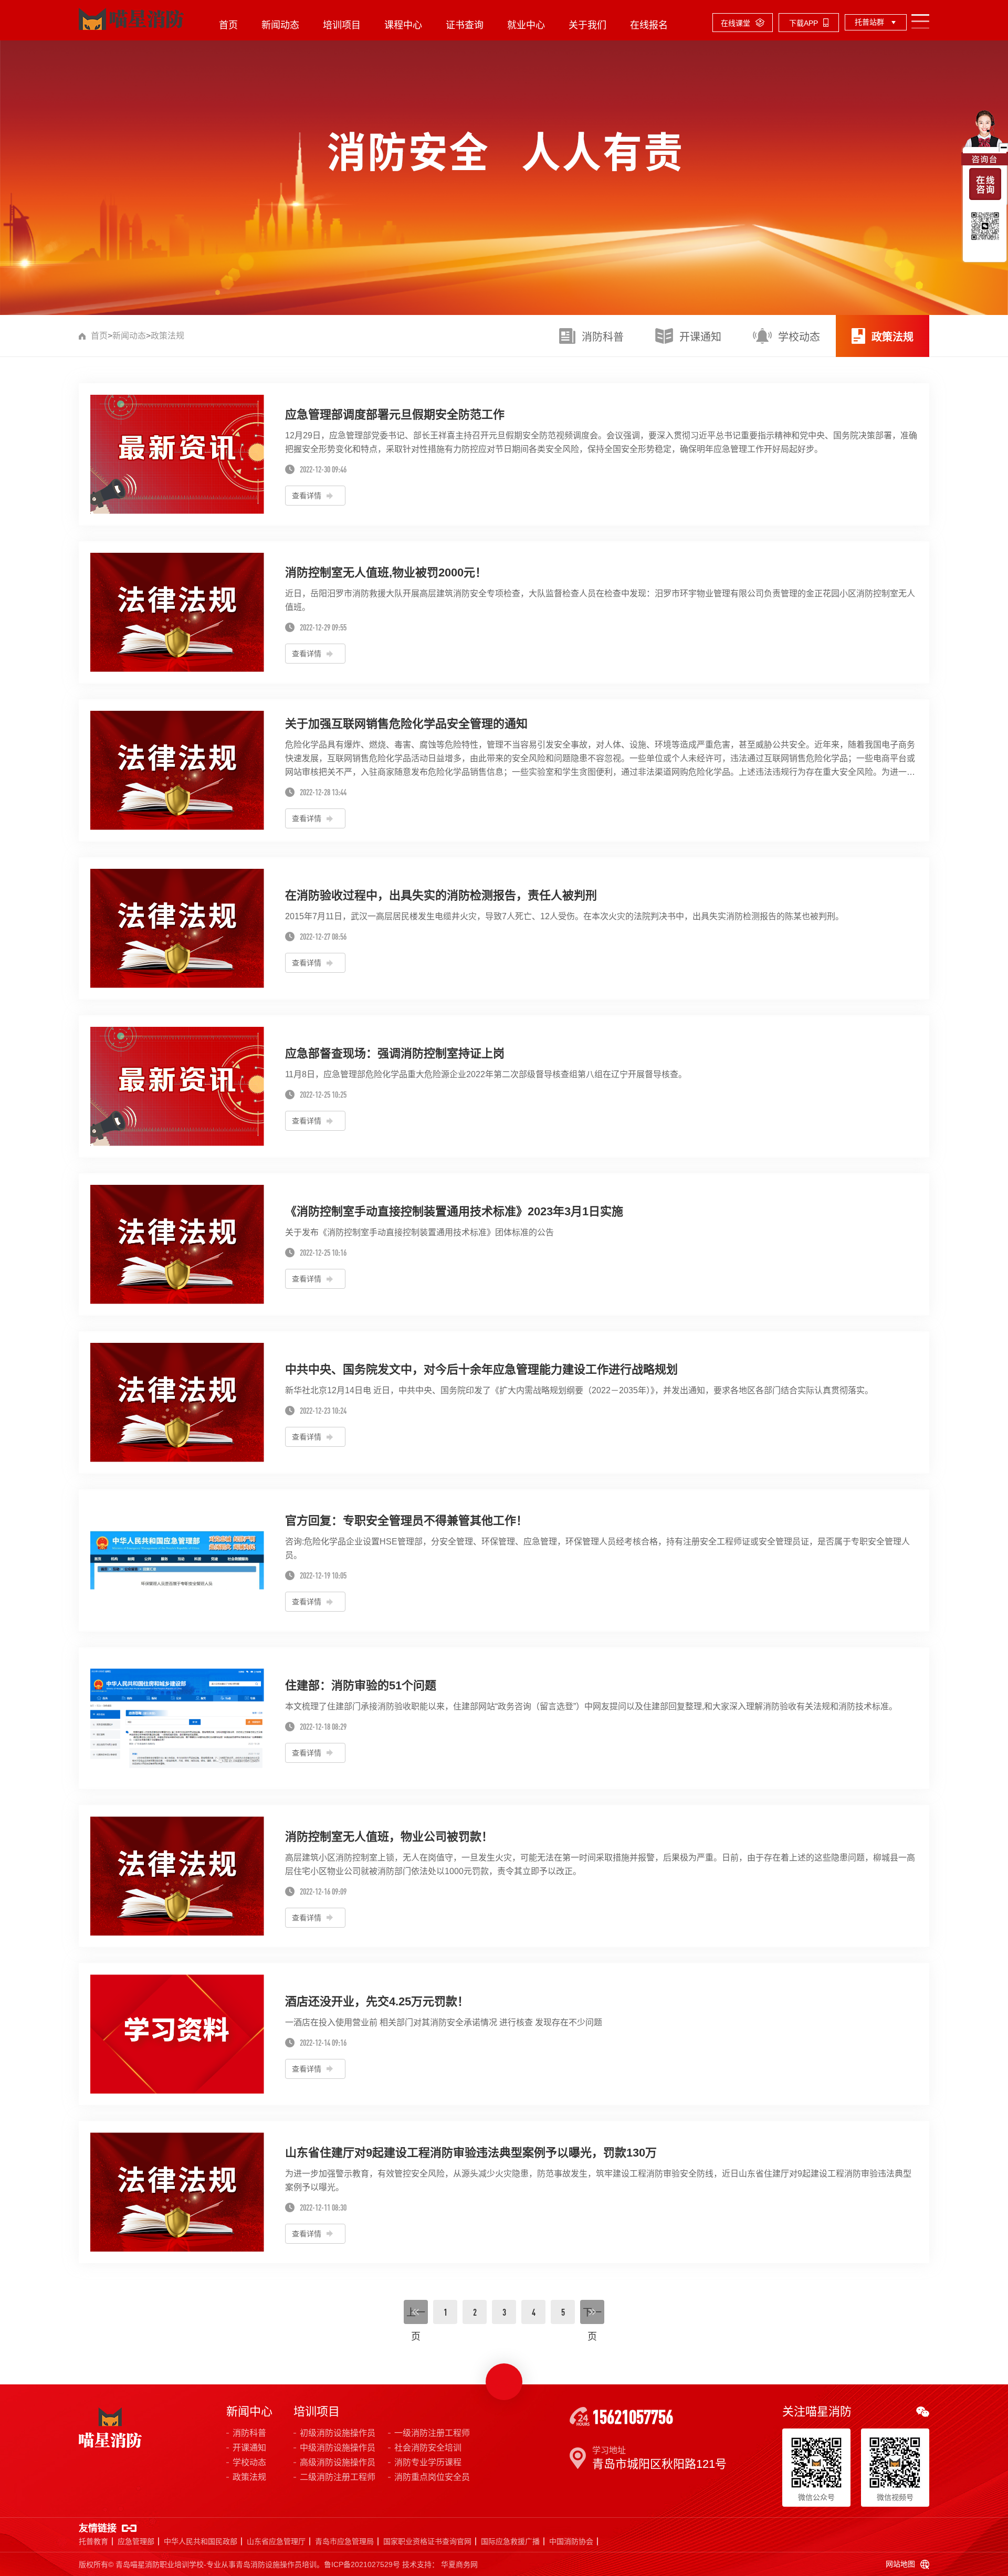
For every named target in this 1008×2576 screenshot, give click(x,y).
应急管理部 (136, 2541)
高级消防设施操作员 (338, 2462)
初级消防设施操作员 (338, 2433)
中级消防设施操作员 (338, 2448)
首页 (228, 25)
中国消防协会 (571, 2541)
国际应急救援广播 (510, 2541)
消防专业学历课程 (428, 2462)
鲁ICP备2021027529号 (362, 2564)
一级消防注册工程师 (432, 2433)
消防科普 (249, 2433)
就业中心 (526, 25)
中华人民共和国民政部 (201, 2541)
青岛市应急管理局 (344, 2541)
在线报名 (649, 25)
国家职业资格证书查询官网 (427, 2541)
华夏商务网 (459, 2564)
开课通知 (249, 2448)
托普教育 (93, 2541)
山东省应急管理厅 (276, 2541)
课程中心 (403, 25)
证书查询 (465, 25)
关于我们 (587, 25)
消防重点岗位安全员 (432, 2477)
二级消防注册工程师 (338, 2477)
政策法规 (167, 336)
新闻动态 (280, 25)
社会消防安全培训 (428, 2448)
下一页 (592, 2315)
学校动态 (249, 2462)
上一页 (416, 2315)
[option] (504, 157)
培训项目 (342, 25)
